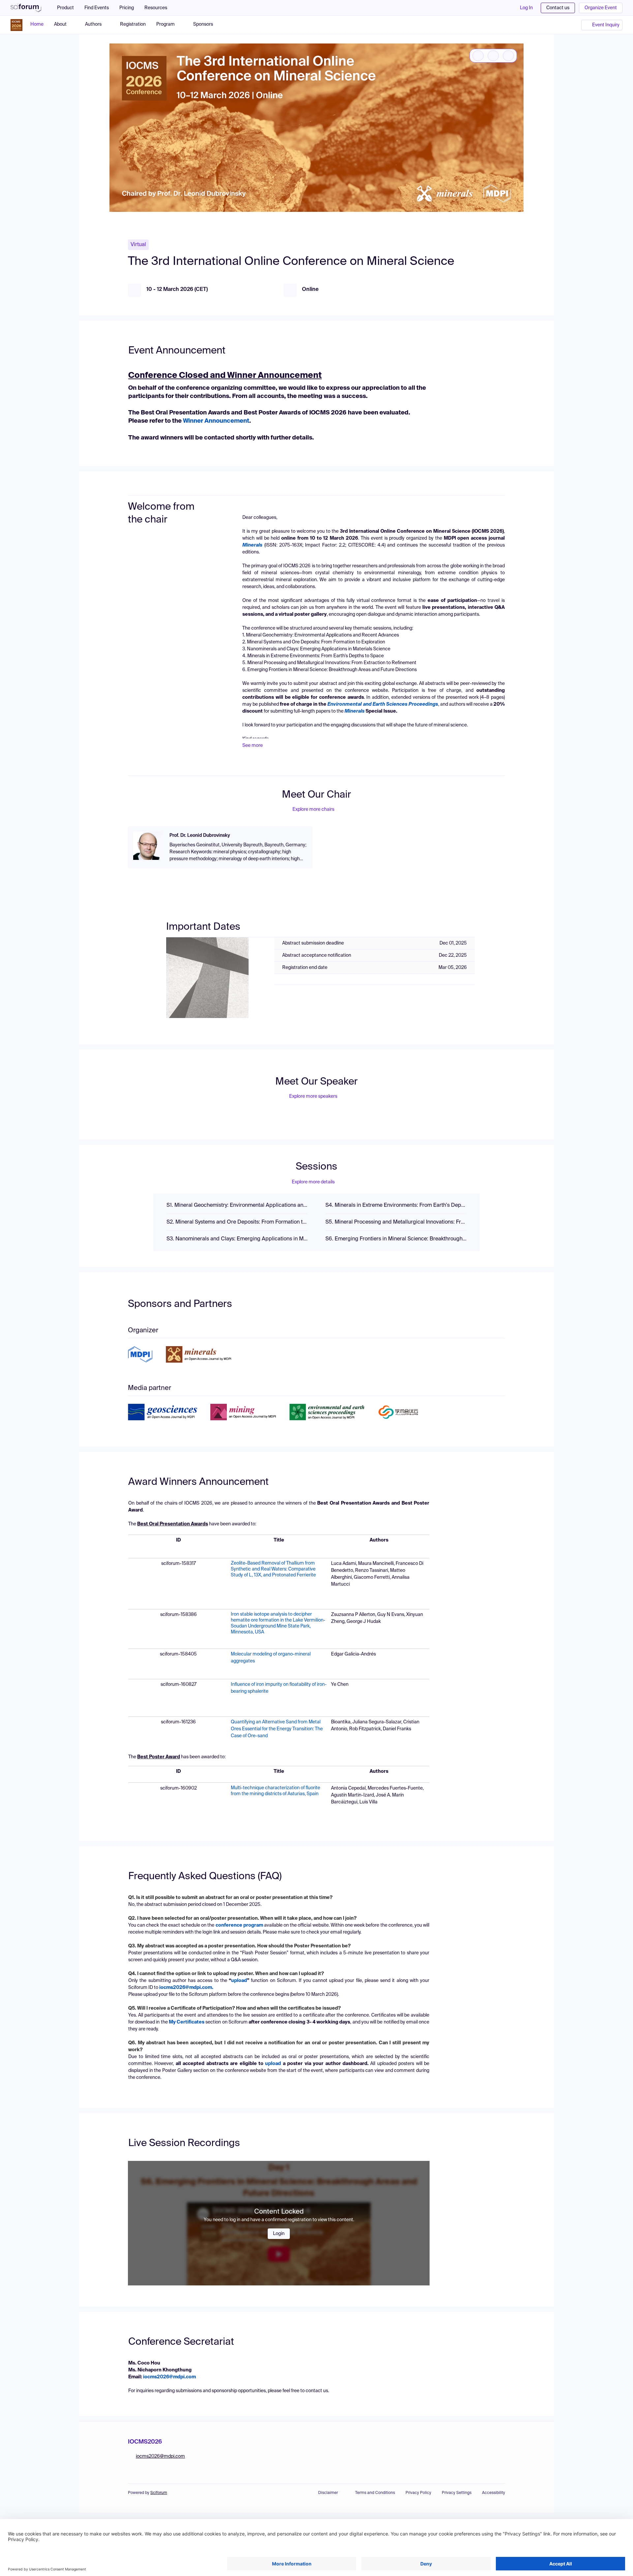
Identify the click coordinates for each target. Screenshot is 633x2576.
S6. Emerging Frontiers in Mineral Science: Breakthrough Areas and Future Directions (396, 1239)
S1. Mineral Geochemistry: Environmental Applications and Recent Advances (237, 1205)
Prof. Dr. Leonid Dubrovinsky (200, 835)
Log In (526, 8)
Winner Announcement (216, 421)
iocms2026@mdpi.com (169, 2377)
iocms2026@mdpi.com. (186, 1988)
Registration (133, 24)
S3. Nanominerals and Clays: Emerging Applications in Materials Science (237, 1239)
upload (273, 2064)
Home (37, 24)
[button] (159, 8)
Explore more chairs (313, 809)
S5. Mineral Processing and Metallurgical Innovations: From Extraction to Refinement (396, 1222)
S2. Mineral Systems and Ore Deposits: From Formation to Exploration (237, 1222)
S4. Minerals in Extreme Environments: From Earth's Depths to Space (396, 1205)
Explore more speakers (313, 1096)
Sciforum (159, 2493)
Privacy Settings (457, 2493)
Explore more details (313, 1182)
